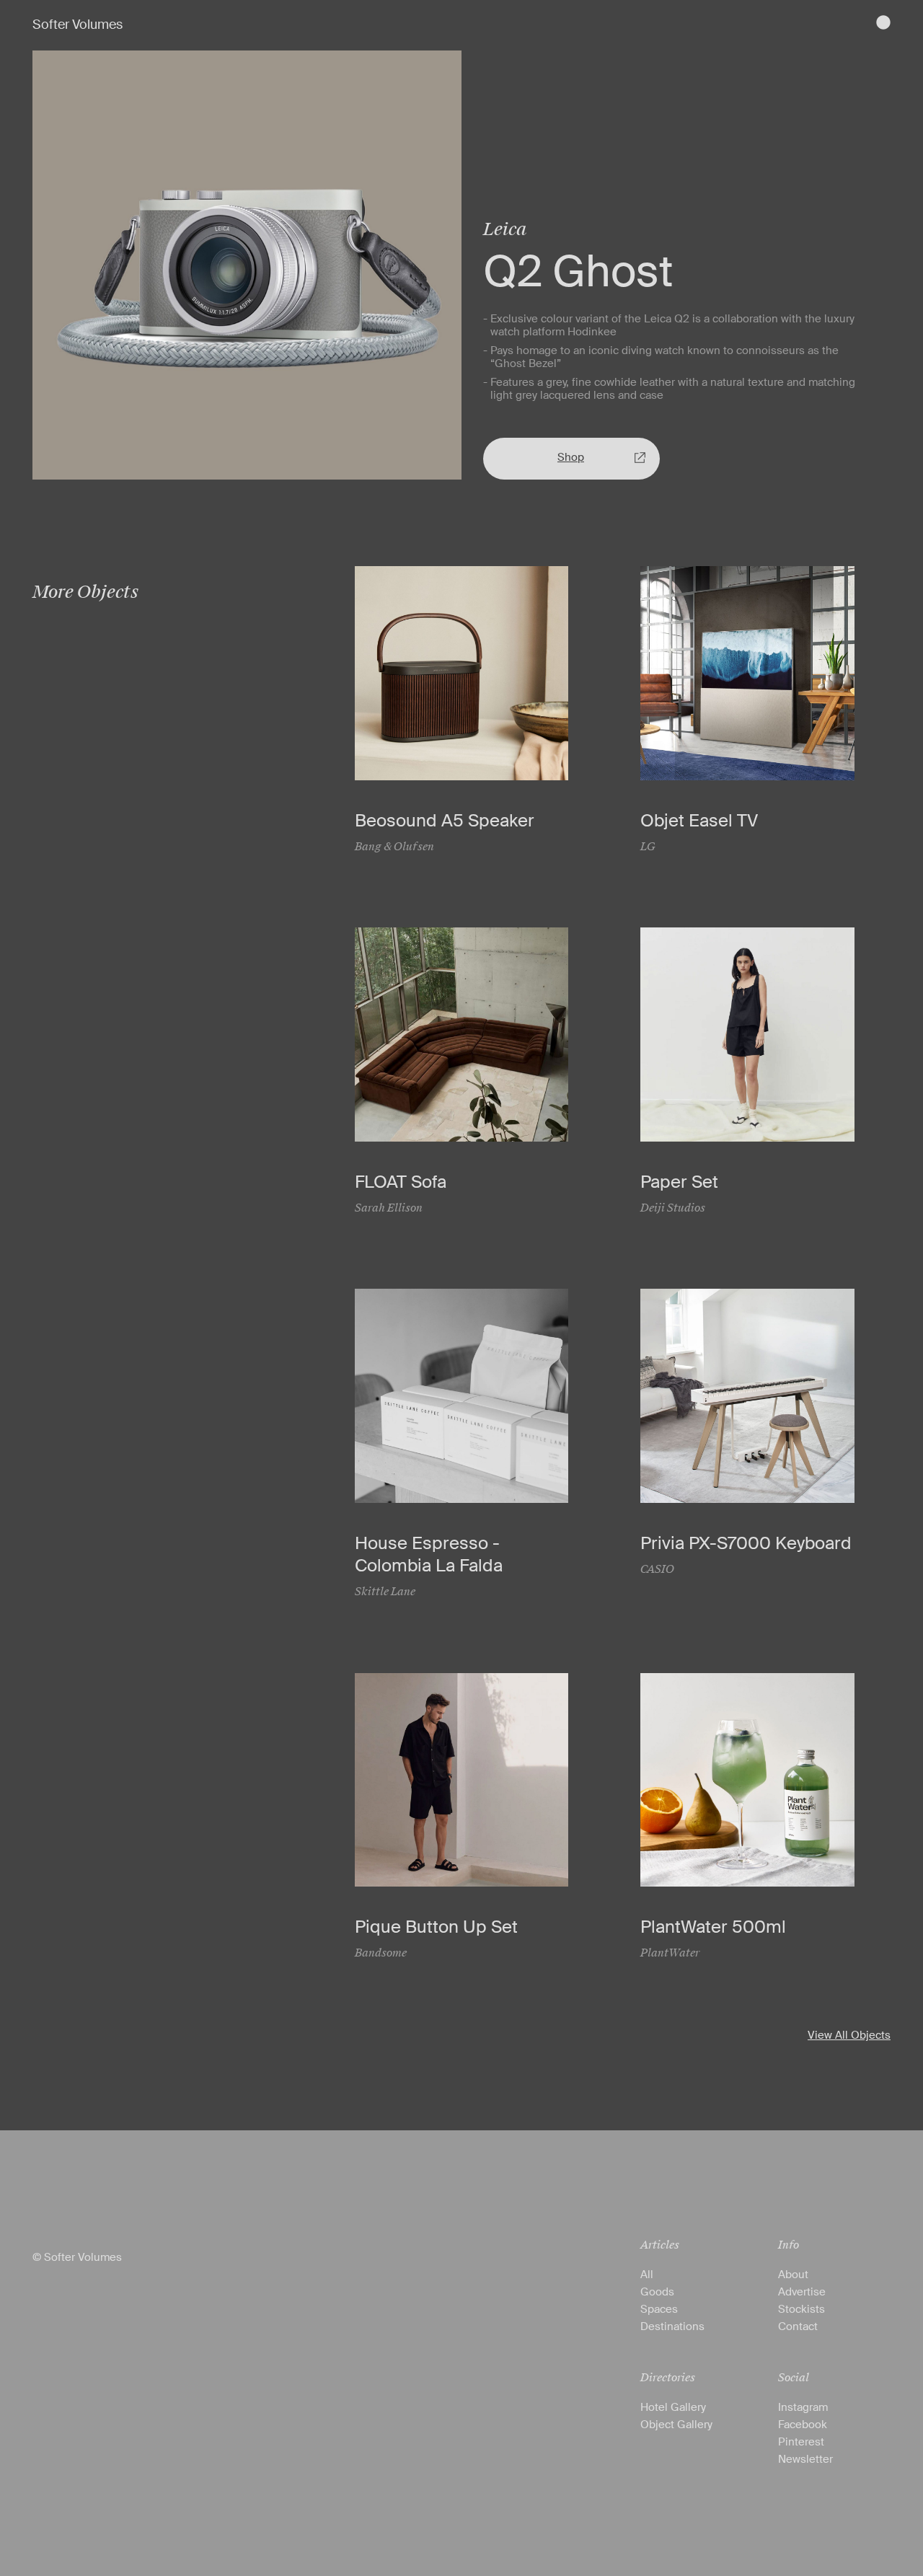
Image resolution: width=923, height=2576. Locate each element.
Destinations (672, 2326)
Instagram (803, 2407)
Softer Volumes (78, 25)
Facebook (803, 2425)
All (647, 2275)
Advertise (802, 2292)
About (793, 2275)
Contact (798, 2326)
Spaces (659, 2309)
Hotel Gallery (673, 2407)
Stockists (801, 2309)
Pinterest (801, 2442)
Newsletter (805, 2459)
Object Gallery (676, 2425)
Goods (657, 2292)
